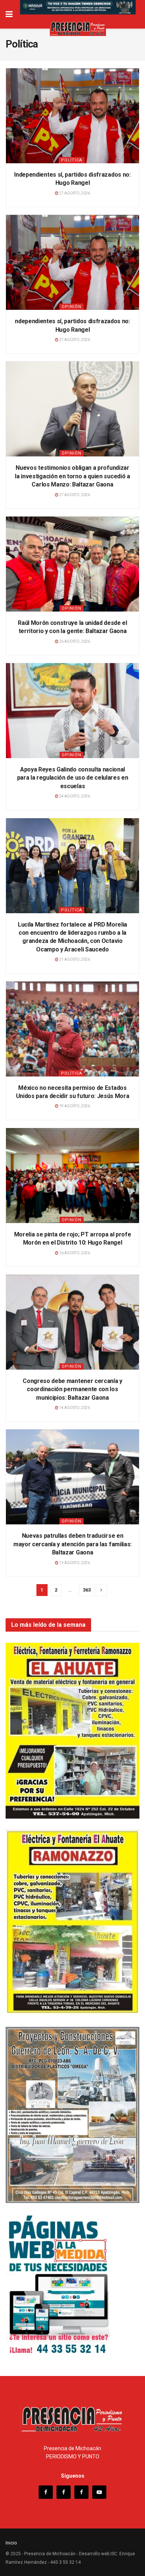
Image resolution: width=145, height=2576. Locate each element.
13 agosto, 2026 (74, 1563)
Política (72, 160)
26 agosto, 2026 (74, 641)
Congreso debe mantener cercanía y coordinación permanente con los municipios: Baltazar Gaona (72, 1389)
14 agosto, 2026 (74, 1408)
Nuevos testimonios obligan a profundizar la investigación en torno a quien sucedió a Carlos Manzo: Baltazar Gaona (72, 476)
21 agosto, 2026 (74, 959)
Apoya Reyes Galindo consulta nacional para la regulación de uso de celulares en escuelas (73, 778)
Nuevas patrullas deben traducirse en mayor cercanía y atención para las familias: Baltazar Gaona (72, 1544)
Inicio (11, 2543)
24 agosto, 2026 (74, 796)
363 (87, 1590)
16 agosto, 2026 (74, 1253)
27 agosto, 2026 (74, 193)
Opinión (72, 307)
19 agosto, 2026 (74, 1106)
